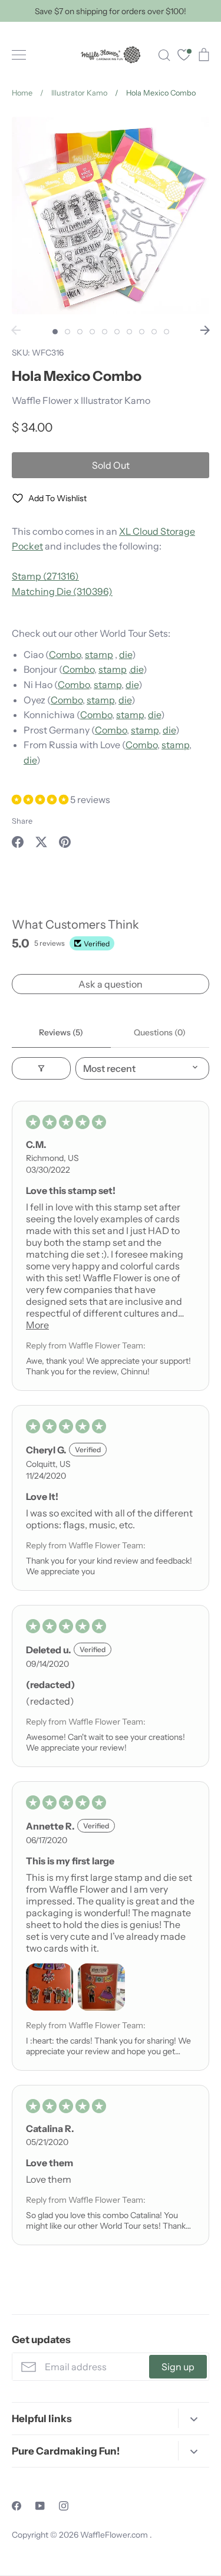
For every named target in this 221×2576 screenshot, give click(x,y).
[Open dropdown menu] (194, 2418)
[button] (41, 800)
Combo (65, 654)
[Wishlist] (184, 56)
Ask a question (111, 984)
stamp (99, 654)
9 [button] (154, 332)
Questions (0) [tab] (160, 1032)
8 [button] (142, 332)
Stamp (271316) (45, 576)
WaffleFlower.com (115, 2535)
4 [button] (92, 332)
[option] (111, 216)
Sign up (178, 2367)
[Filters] (41, 1068)
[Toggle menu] (19, 55)
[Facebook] (17, 2506)
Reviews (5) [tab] (61, 1032)
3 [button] (80, 332)
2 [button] (67, 332)
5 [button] (105, 332)
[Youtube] (40, 2506)
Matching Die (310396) (62, 591)
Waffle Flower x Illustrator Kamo (81, 400)
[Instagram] (64, 2506)
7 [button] (129, 332)
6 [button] (117, 332)
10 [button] (166, 332)
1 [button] (55, 332)
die (126, 654)
